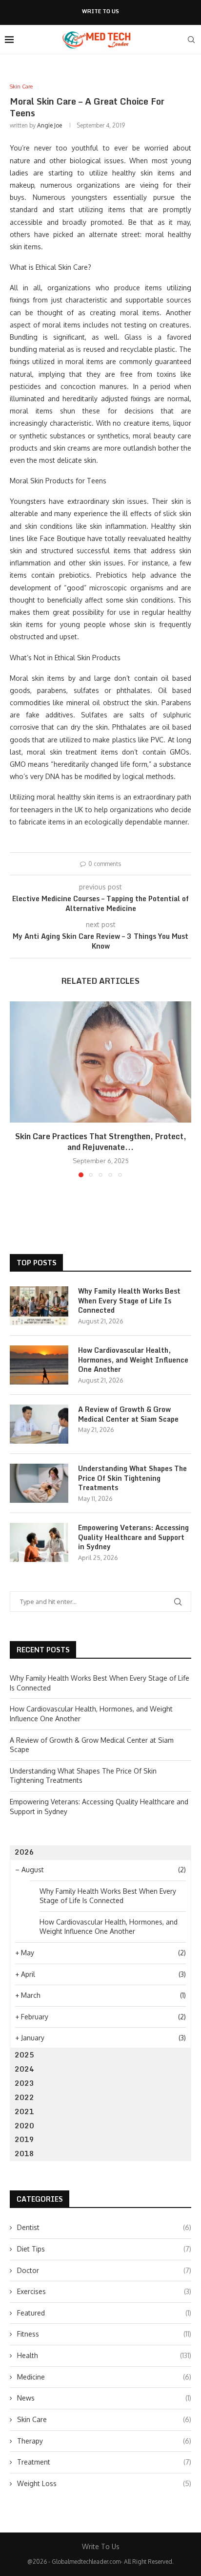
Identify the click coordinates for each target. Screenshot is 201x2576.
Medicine (104, 2377)
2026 (24, 1852)
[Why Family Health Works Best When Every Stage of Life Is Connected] (39, 1306)
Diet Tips (104, 2249)
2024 (24, 2069)
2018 (24, 2154)
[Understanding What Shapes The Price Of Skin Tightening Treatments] (39, 1483)
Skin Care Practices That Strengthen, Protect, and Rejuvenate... (101, 1142)
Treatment (104, 2462)
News (104, 2398)
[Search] (191, 40)
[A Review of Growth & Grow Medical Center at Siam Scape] (39, 1424)
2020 (24, 2126)
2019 (24, 2139)
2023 (24, 2083)
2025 (24, 2055)
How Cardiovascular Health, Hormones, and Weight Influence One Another (133, 1360)
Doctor (104, 2270)
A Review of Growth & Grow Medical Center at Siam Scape (128, 1414)
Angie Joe (50, 125)
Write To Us (100, 11)
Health (104, 2355)
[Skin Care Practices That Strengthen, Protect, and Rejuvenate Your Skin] (100, 1062)
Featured (104, 2313)
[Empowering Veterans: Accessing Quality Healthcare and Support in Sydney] (39, 1542)
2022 (24, 2097)
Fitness (104, 2334)
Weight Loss (104, 2483)
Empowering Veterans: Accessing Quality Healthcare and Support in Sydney (133, 1537)
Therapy (104, 2441)
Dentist (104, 2227)
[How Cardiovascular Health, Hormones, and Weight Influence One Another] (39, 1365)
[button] (18, 1089)
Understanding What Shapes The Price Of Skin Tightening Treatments (132, 1478)
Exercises (104, 2291)
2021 (24, 2111)
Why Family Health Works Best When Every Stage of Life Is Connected (129, 1301)
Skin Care (104, 2419)
